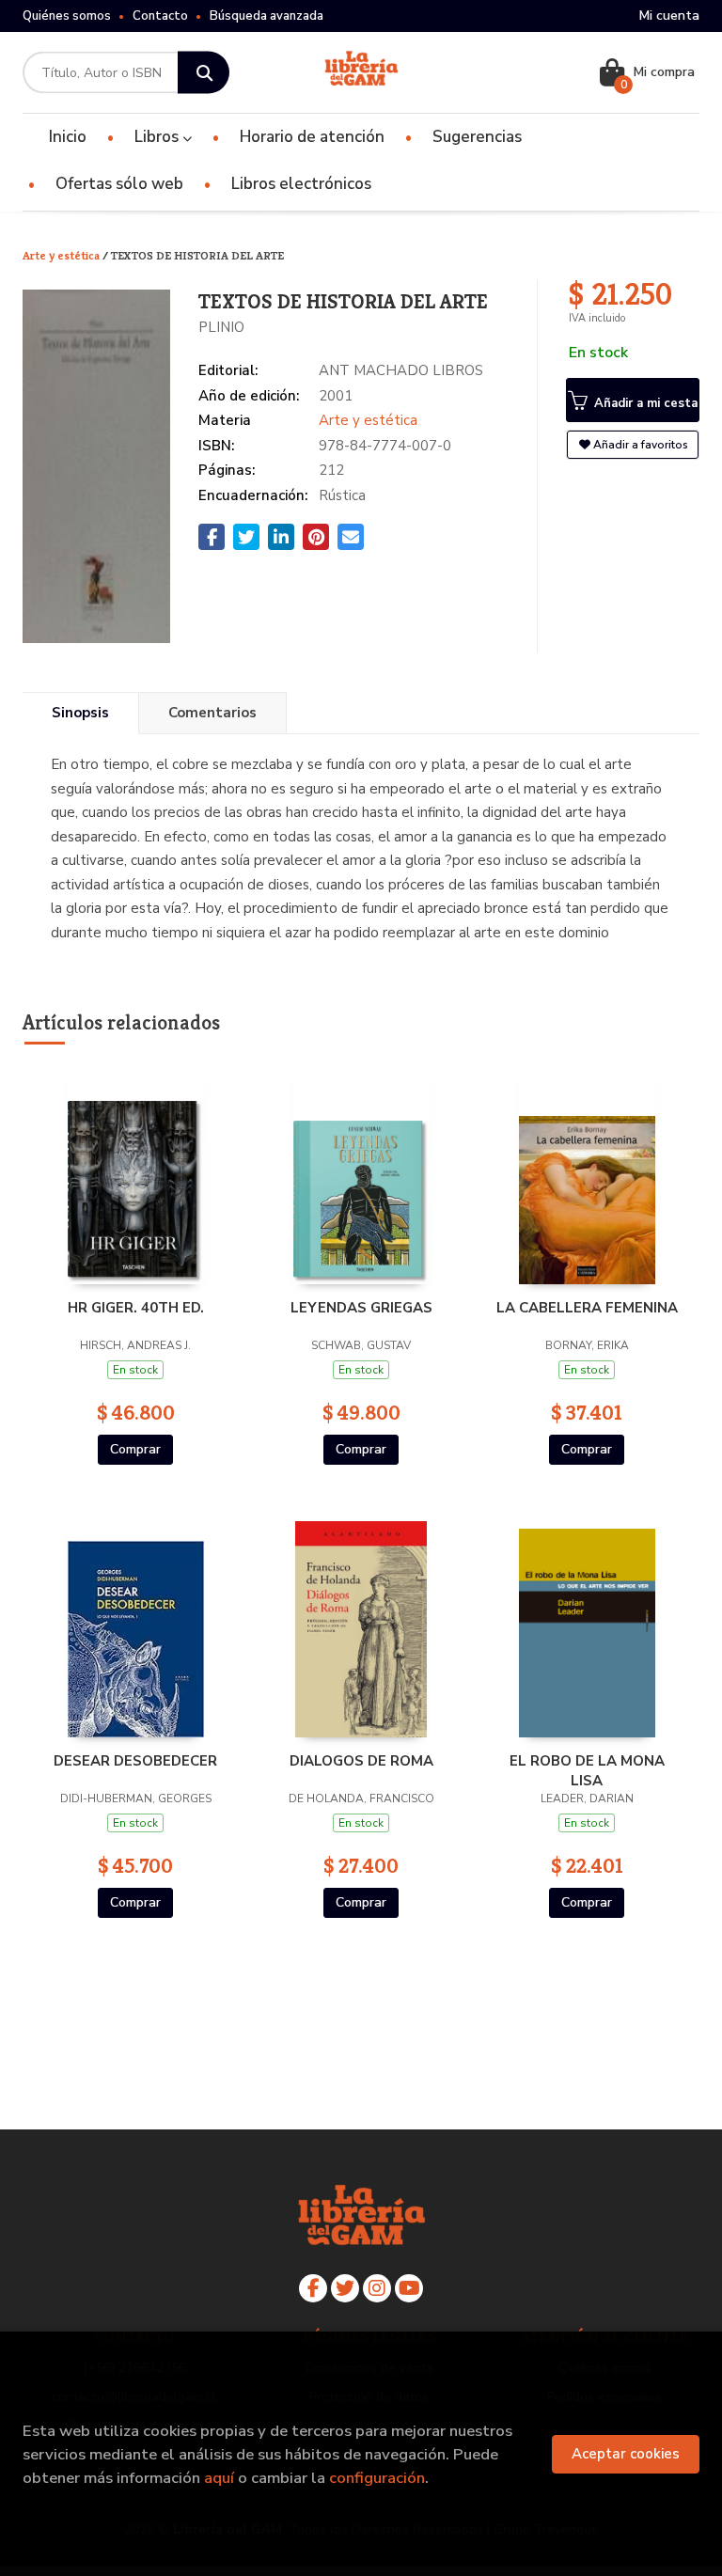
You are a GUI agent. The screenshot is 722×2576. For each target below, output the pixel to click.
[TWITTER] (345, 2288)
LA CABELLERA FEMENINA (587, 1308)
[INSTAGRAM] (377, 2288)
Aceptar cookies (626, 2454)
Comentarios (212, 713)
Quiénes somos (67, 16)
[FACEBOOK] (313, 2288)
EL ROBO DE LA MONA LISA (587, 1770)
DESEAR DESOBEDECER (135, 1761)
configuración (377, 2478)
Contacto (160, 16)
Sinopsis (80, 713)
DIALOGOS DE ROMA (361, 1761)
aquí (219, 2478)
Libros (158, 137)
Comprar (135, 1449)
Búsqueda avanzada (267, 16)
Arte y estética (63, 255)
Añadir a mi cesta (644, 403)
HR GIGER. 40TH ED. (136, 1308)
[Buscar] (204, 73)
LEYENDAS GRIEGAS (361, 1308)
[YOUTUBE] (409, 2288)
